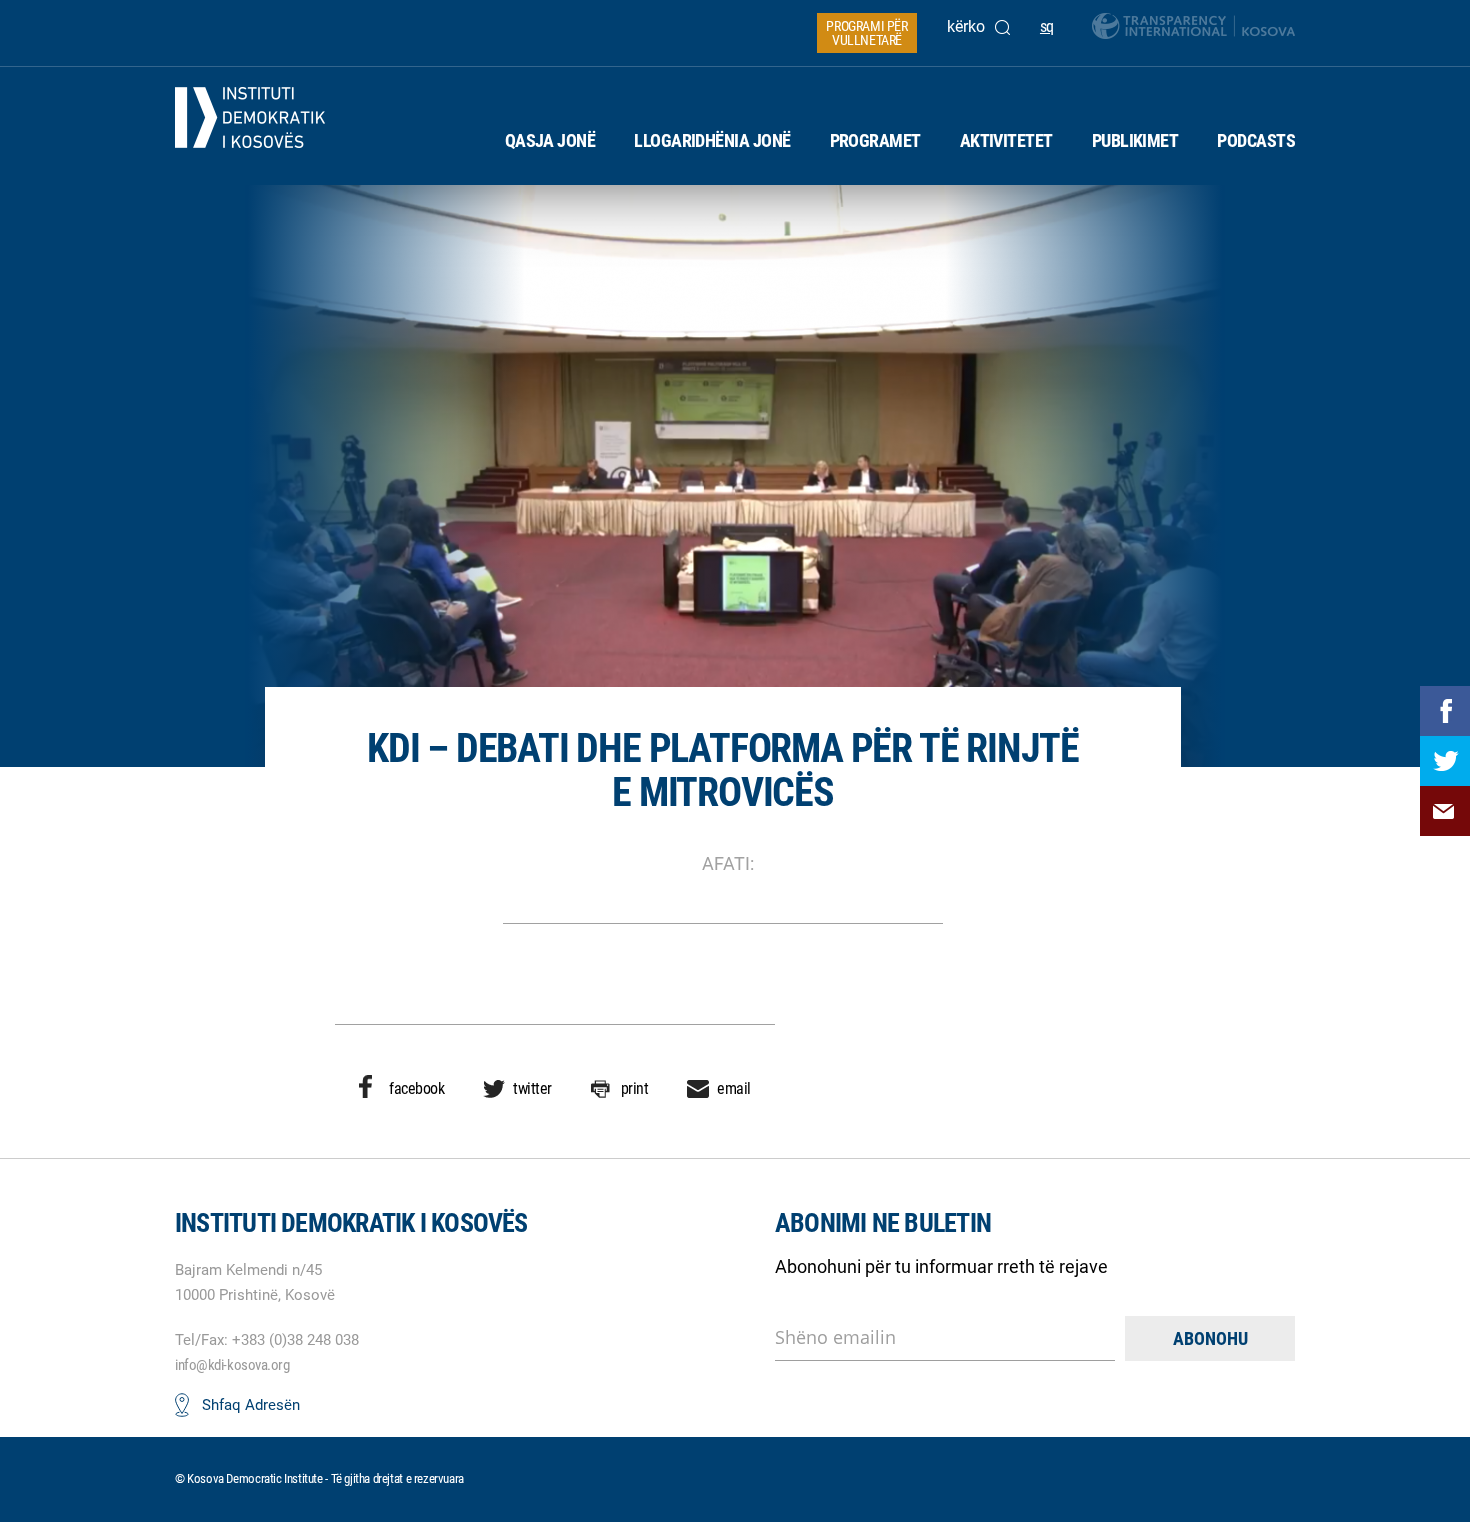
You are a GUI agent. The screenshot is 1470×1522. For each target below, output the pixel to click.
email (734, 1088)
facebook (416, 1088)
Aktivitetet (1006, 140)
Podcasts (1256, 140)
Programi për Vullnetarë (866, 33)
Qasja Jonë (550, 140)
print (635, 1088)
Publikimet (1135, 140)
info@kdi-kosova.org (232, 1365)
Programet (875, 140)
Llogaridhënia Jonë (712, 140)
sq (1047, 26)
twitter (532, 1088)
